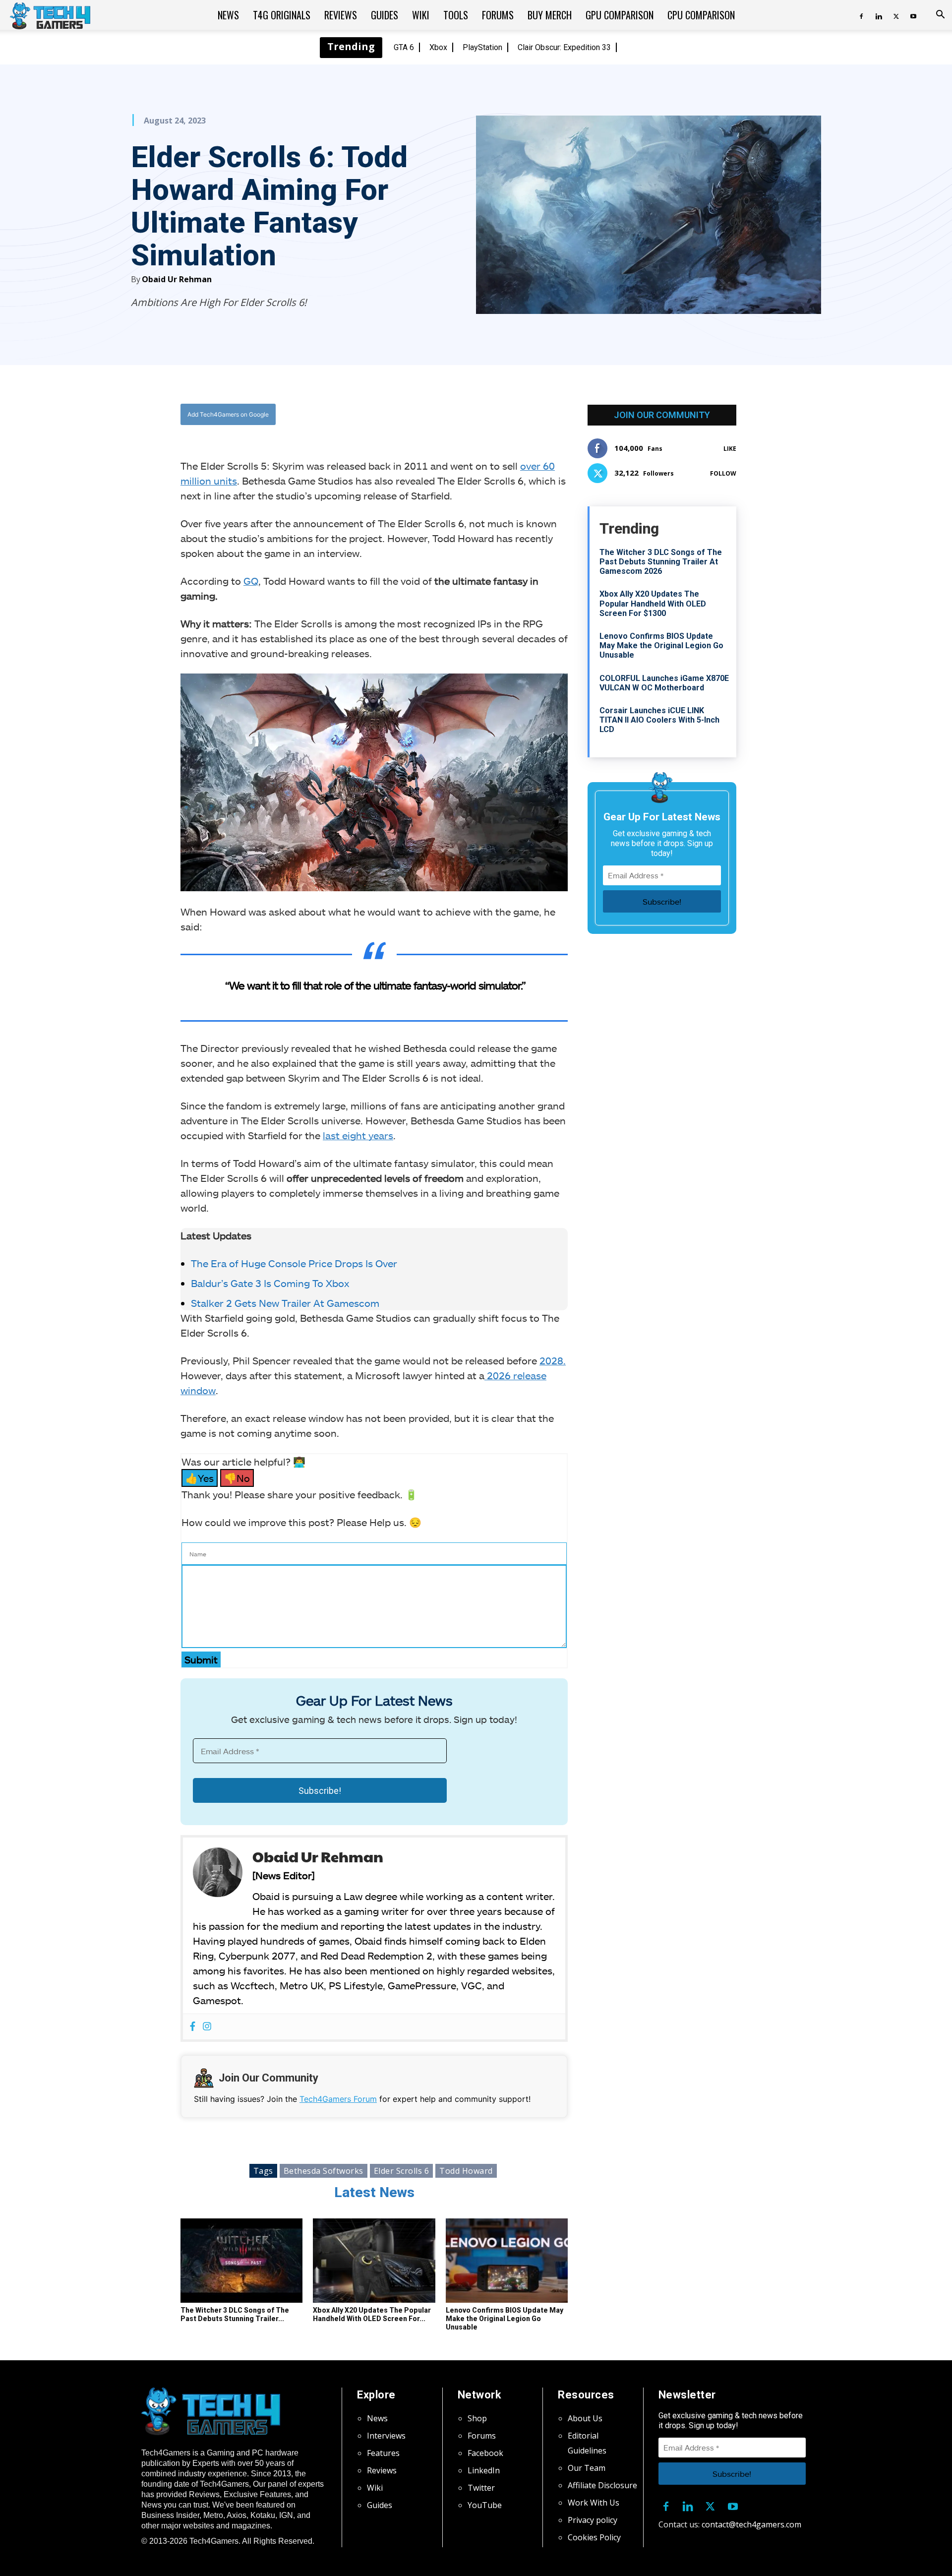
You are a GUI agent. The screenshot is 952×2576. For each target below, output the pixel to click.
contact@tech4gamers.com (751, 2524)
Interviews (386, 2436)
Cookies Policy (594, 2537)
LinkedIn (484, 2470)
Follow (723, 473)
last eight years (358, 1135)
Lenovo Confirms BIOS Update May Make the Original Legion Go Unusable (505, 2319)
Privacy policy (593, 2520)
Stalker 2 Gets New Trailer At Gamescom (285, 1303)
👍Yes (200, 1478)
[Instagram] (207, 2027)
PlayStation (482, 47)
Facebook (485, 2453)
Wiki (421, 15)
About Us (585, 2418)
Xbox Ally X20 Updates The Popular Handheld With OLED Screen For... (372, 2314)
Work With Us (594, 2503)
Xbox (438, 47)
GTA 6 (404, 47)
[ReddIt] (452, 415)
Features (383, 2453)
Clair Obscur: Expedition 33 (564, 47)
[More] (475, 415)
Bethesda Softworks (324, 2171)
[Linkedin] (879, 15)
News (228, 15)
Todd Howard (466, 2171)
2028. (553, 1360)
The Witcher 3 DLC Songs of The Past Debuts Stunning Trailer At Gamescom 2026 (661, 562)
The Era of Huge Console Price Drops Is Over (294, 1263)
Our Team (587, 2468)
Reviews (341, 15)
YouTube (485, 2505)
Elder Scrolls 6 (402, 2171)
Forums (498, 15)
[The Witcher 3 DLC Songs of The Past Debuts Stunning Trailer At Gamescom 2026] (241, 2261)
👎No (237, 1478)
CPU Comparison (701, 15)
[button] (940, 15)
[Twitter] (896, 15)
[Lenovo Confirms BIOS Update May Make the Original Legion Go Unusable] (507, 2261)
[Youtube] (913, 15)
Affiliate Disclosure (602, 2485)
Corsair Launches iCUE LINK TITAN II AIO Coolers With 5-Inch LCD (659, 720)
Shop (477, 2418)
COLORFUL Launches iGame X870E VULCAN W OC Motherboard (664, 683)
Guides (385, 15)
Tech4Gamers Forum (338, 2099)
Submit (201, 1659)
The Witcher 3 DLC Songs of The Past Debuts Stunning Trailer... (235, 2314)
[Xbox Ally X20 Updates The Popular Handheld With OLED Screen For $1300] (374, 2261)
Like (730, 449)
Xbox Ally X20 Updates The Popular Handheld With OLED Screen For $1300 (653, 603)
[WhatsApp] (429, 415)
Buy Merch (550, 15)
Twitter (481, 2488)
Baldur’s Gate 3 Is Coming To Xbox (270, 1283)
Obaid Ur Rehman (177, 279)
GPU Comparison (620, 15)
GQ (251, 581)
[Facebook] (861, 15)
